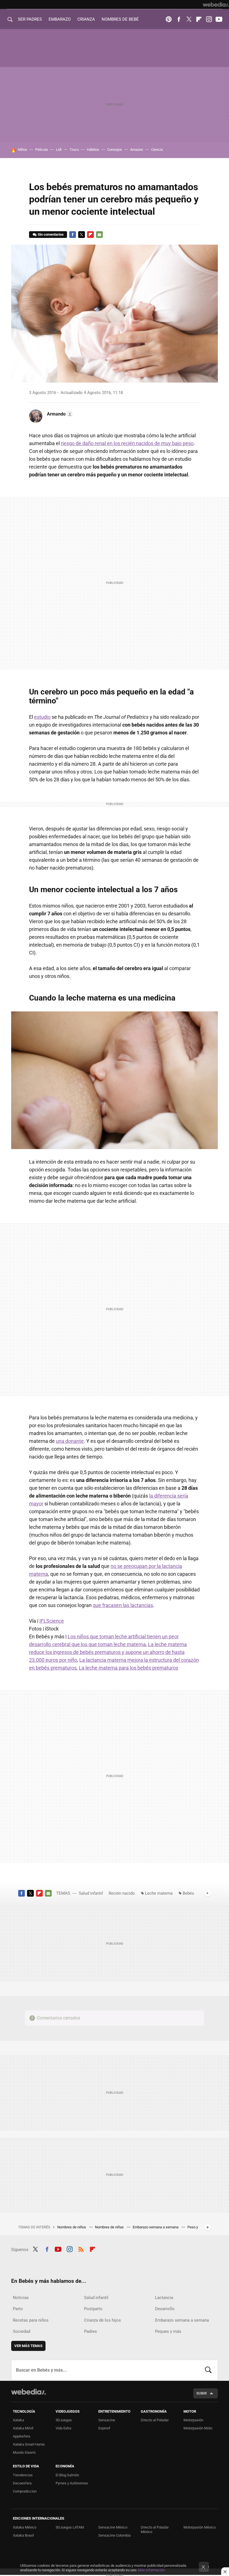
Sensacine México (113, 2527)
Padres (90, 2331)
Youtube (219, 19)
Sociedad (22, 2331)
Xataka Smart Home (29, 2444)
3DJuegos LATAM (70, 2527)
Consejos (115, 150)
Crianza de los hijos (102, 2320)
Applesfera (22, 2436)
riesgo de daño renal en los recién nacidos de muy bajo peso (127, 443)
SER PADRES (30, 19)
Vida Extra (63, 2428)
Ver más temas (28, 2346)
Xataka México (25, 2527)
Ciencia (157, 150)
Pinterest (169, 19)
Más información (151, 2570)
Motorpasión (193, 2420)
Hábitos (93, 150)
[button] (59, 414)
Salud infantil (91, 1893)
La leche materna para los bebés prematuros (128, 1668)
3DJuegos (64, 2420)
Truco (74, 150)
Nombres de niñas (110, 2227)
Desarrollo (165, 2309)
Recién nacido (122, 1893)
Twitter (189, 19)
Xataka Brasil (23, 2535)
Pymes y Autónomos (72, 2483)
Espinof (104, 2428)
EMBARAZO (60, 19)
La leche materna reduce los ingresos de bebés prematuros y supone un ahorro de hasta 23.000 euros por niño (108, 1652)
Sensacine (107, 2420)
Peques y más (168, 2331)
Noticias (21, 2298)
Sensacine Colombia (115, 2535)
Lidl (59, 150)
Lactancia (164, 2298)
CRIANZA (86, 19)
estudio (42, 717)
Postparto (93, 2309)
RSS (81, 2249)
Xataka (18, 2420)
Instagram (209, 19)
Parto (18, 2309)
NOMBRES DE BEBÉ (120, 19)
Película (41, 150)
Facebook (179, 19)
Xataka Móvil (23, 2428)
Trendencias (23, 2475)
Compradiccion (25, 2491)
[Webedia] (216, 4)
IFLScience (52, 1621)
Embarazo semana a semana (156, 2227)
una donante (70, 1441)
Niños (22, 150)
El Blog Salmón (67, 2475)
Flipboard (199, 19)
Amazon (137, 150)
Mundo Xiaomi (24, 2452)
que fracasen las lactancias (123, 1605)
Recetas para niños (31, 2320)
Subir (201, 2393)
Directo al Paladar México (155, 2530)
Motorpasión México (200, 2527)
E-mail (99, 235)
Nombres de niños (72, 2227)
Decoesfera (22, 2483)
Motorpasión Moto (198, 2428)
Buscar (208, 2370)
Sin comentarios (51, 234)
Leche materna (159, 1893)
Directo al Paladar (155, 2420)
